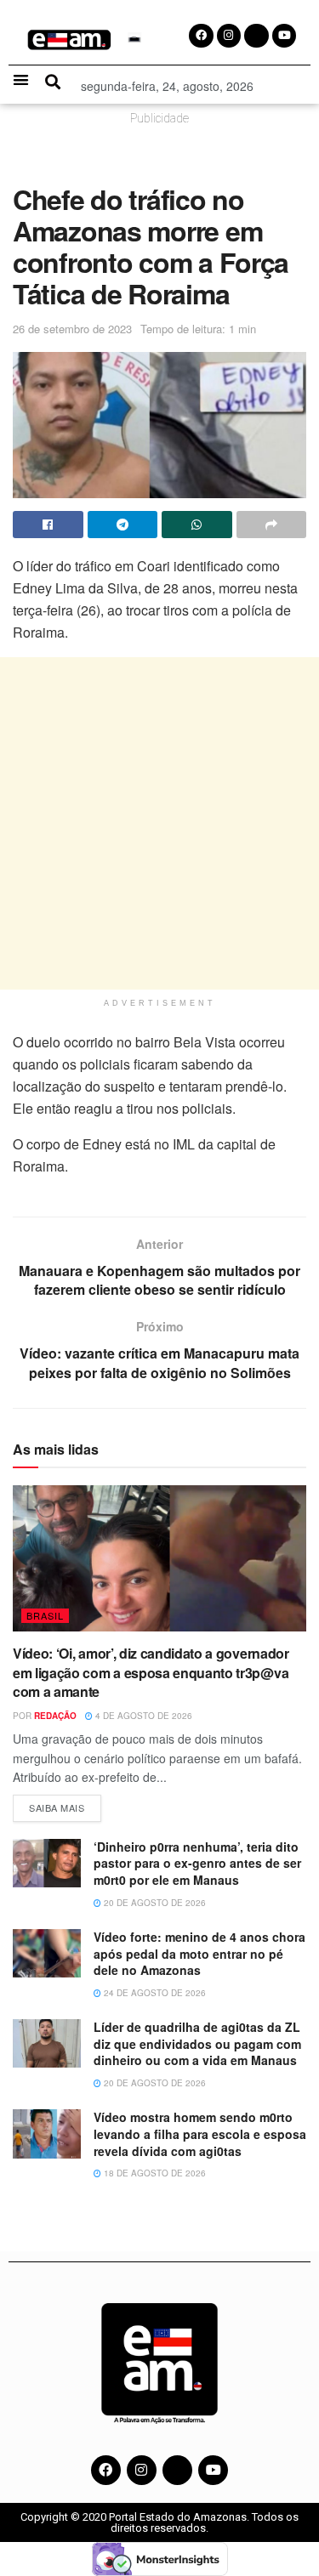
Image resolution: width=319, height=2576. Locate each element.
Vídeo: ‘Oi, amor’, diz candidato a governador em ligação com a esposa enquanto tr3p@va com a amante (151, 1672)
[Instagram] (142, 2470)
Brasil (45, 1615)
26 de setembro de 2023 (72, 329)
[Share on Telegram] (123, 525)
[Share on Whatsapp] (197, 525)
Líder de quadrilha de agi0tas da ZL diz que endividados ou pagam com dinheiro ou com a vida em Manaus (197, 2043)
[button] (21, 79)
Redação (55, 1716)
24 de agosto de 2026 (154, 1993)
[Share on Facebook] (48, 525)
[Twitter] (177, 2470)
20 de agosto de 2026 (154, 1903)
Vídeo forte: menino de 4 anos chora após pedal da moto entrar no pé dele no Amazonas (199, 1953)
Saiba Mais (65, 1804)
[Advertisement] (159, 823)
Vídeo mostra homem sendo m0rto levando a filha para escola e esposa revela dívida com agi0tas (200, 2133)
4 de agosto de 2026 (142, 1716)
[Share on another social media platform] (272, 525)
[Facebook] (106, 2470)
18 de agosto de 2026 (154, 2173)
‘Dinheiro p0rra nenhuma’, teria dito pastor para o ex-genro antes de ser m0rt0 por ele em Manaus (197, 1863)
